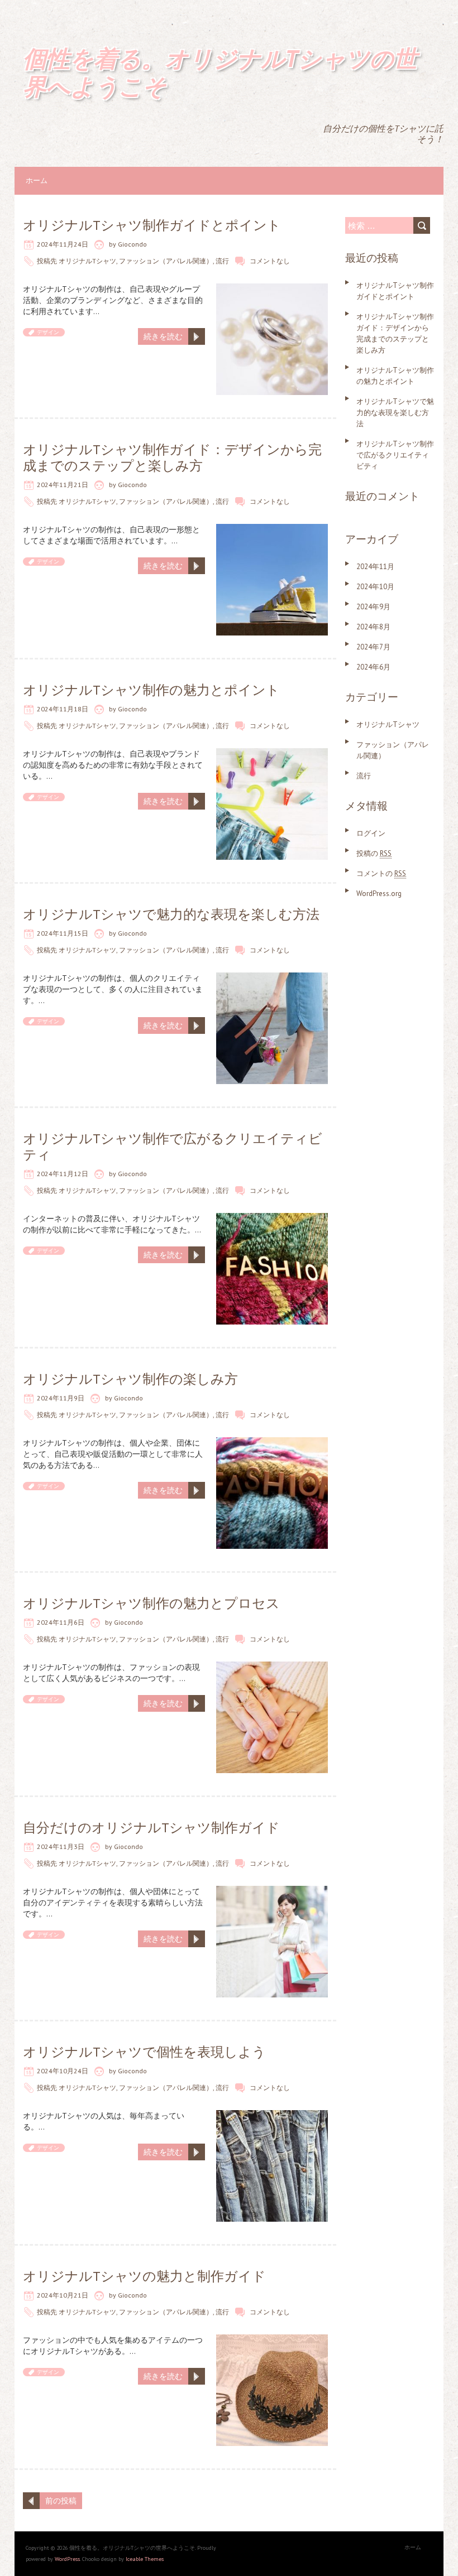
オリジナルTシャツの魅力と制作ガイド (144, 2276)
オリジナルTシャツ (87, 261)
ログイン (371, 833)
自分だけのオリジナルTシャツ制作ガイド (151, 1828)
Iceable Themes (145, 2559)
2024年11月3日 (61, 1846)
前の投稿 (61, 2501)
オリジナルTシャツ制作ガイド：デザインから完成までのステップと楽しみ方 (172, 458)
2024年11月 (375, 567)
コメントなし (270, 261)
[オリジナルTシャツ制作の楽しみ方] (272, 1443)
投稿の (374, 853)
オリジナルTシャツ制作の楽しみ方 (130, 1379)
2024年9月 (373, 607)
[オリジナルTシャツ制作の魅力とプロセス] (272, 1667)
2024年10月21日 (63, 2295)
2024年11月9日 (61, 1398)
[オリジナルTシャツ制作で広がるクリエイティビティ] (272, 1219)
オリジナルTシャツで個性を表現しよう (144, 2052)
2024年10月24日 (63, 2071)
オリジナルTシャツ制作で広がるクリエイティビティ (173, 1147)
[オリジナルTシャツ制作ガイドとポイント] (272, 289)
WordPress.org (379, 894)
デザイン (48, 332)
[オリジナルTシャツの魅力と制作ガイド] (272, 2340)
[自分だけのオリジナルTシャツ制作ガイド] (272, 1891)
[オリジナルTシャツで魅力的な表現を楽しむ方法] (272, 978)
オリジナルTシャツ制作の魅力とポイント (151, 690)
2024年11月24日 (63, 244)
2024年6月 (373, 667)
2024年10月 (375, 587)
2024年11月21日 (63, 485)
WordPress (67, 2559)
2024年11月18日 (63, 709)
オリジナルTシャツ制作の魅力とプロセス (151, 1603)
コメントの (381, 873)
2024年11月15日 (63, 933)
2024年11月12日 (63, 1174)
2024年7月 (373, 647)
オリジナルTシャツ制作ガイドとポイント (152, 225)
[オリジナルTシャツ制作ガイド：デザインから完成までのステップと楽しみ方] (272, 529)
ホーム (37, 180)
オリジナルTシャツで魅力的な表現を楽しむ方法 (171, 914)
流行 (222, 261)
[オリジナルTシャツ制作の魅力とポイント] (272, 754)
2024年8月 (373, 627)
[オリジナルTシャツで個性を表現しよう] (272, 2116)
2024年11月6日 (61, 1622)
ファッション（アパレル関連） (166, 261)
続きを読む (163, 336)
